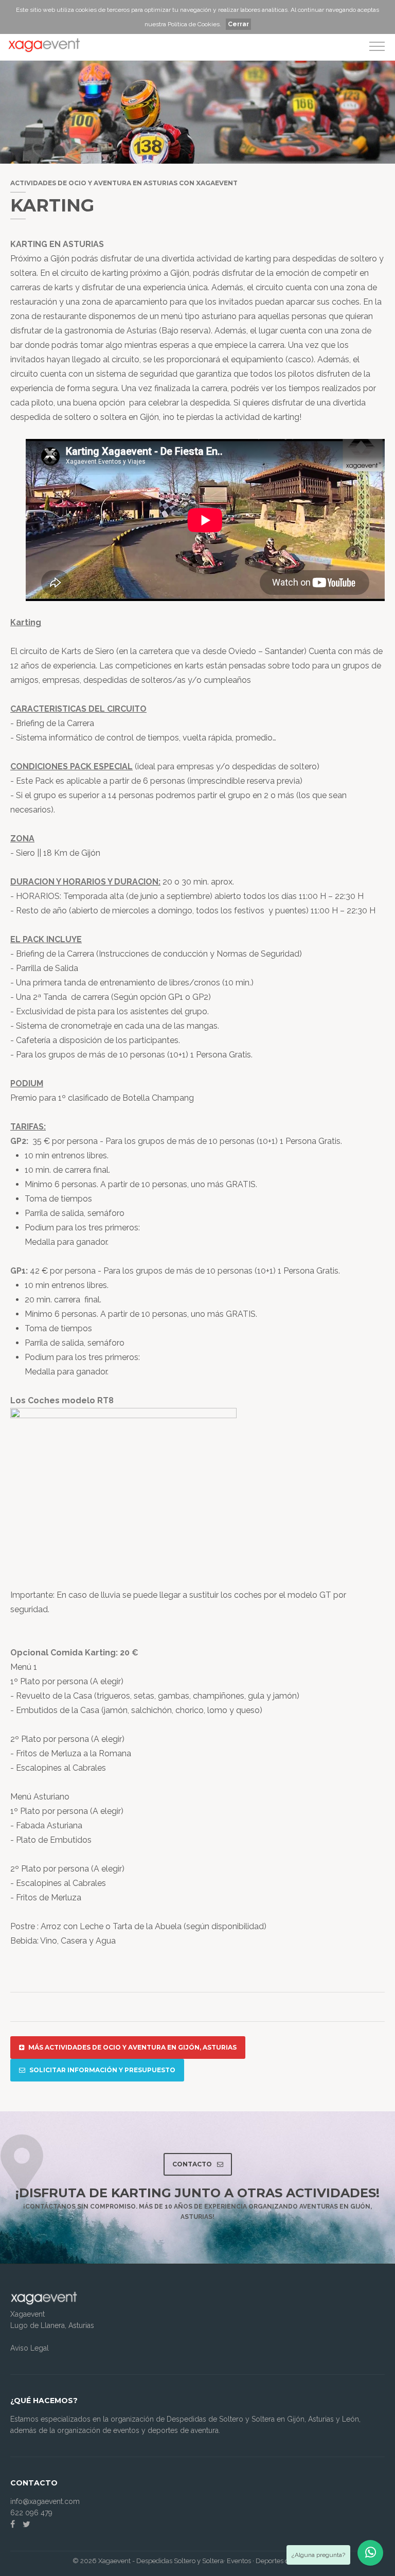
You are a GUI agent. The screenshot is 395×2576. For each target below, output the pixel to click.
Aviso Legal (30, 2348)
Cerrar (238, 24)
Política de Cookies (194, 24)
